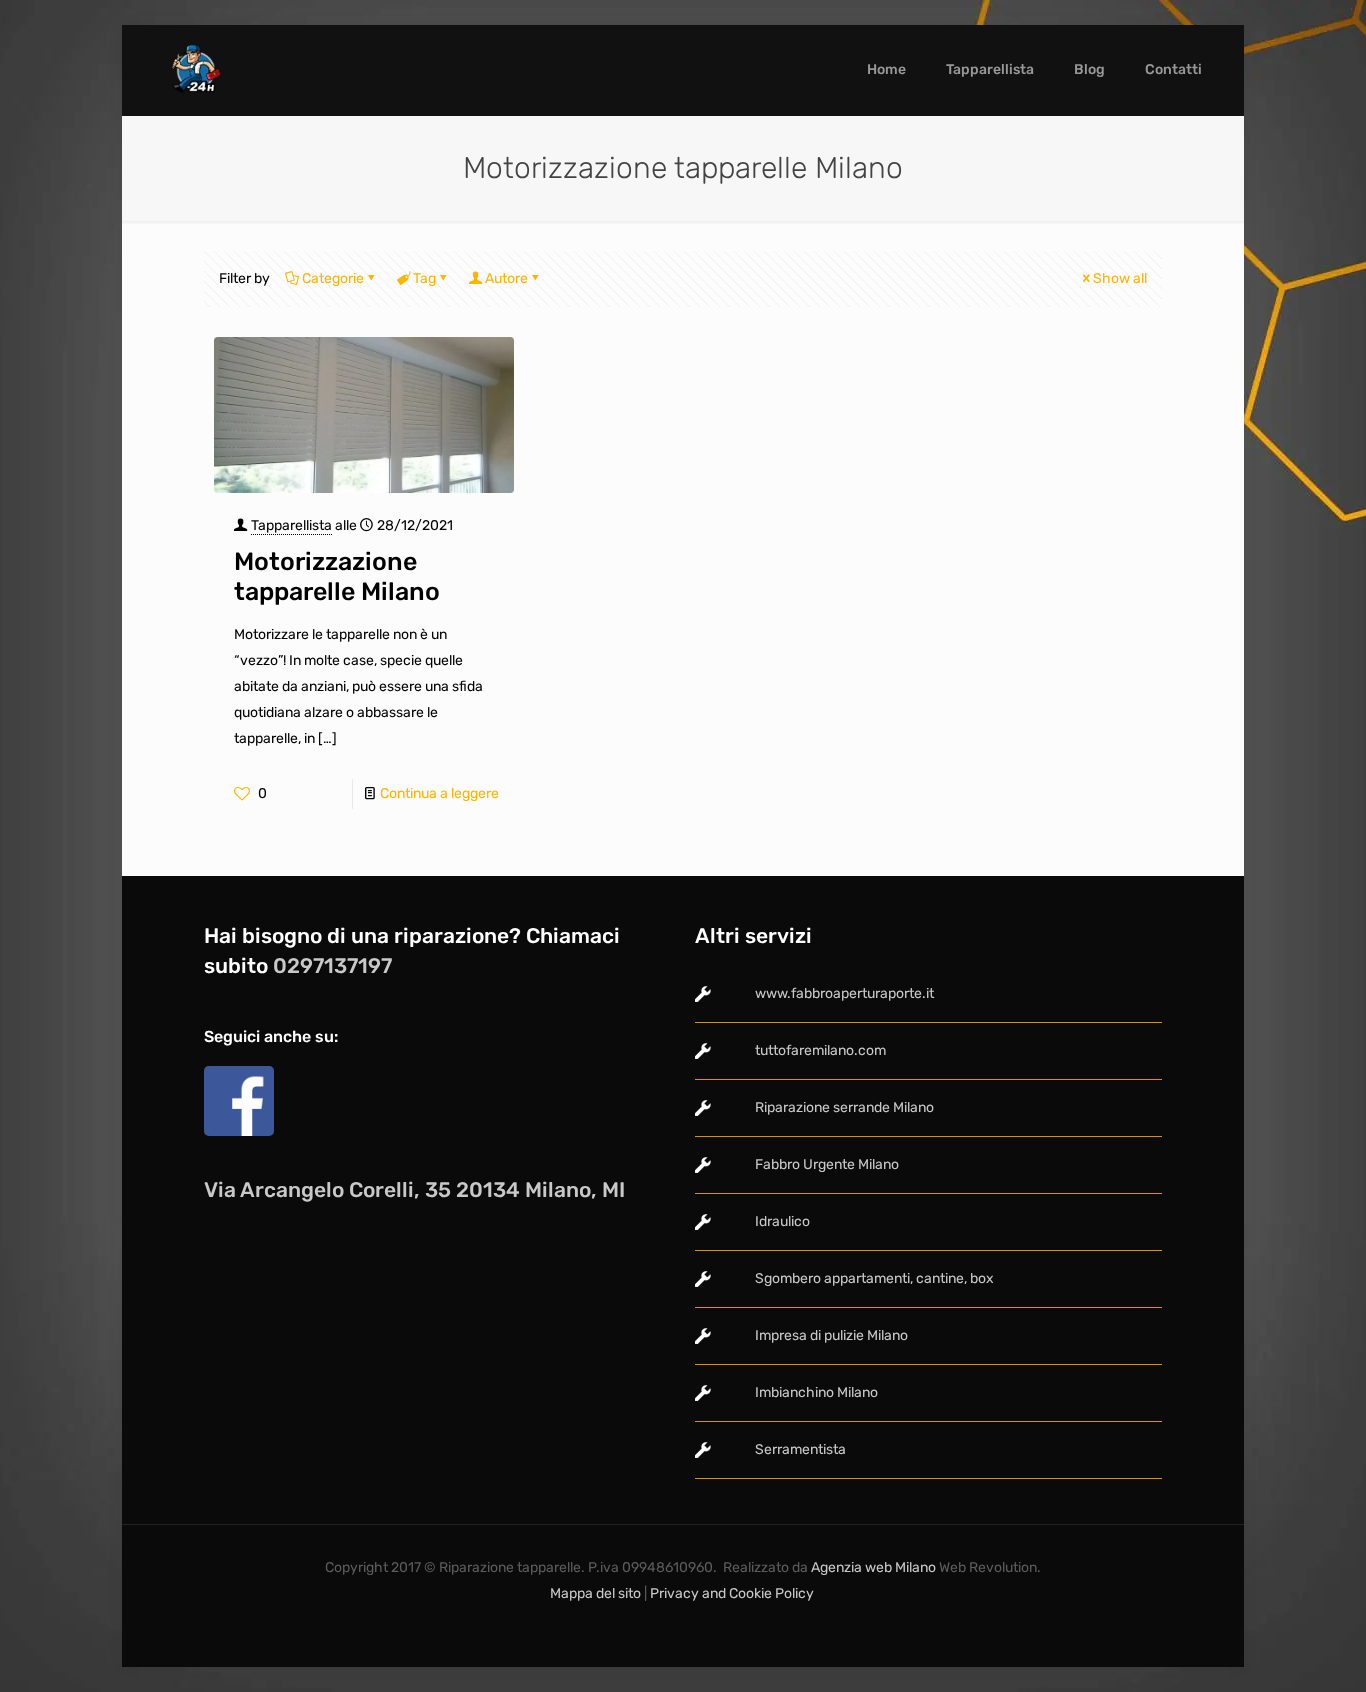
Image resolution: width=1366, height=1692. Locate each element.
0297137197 (332, 965)
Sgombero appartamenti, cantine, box (874, 1278)
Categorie (333, 278)
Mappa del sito (595, 1593)
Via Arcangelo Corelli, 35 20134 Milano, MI (414, 1189)
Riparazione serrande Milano (844, 1107)
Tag (424, 278)
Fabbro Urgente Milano (827, 1164)
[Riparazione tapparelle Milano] (194, 70)
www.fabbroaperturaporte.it (844, 993)
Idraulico (782, 1221)
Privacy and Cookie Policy (733, 1593)
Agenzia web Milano (872, 1567)
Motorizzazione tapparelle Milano (337, 576)
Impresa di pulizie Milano (831, 1335)
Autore (506, 278)
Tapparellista (291, 525)
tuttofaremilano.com (820, 1050)
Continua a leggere (439, 793)
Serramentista (800, 1449)
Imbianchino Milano (816, 1392)
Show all (1120, 278)
